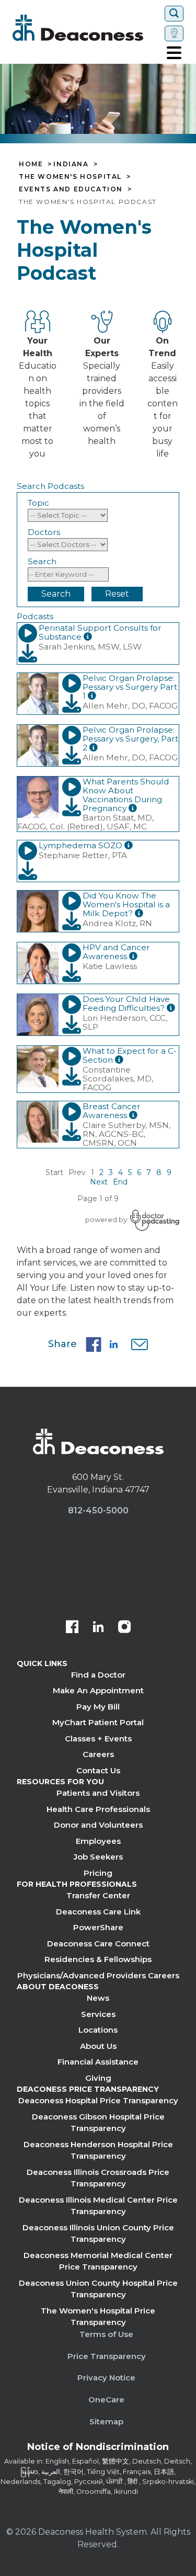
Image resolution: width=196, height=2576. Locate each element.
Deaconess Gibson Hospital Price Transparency (98, 2123)
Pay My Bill (98, 1707)
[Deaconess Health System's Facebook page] (72, 1628)
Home (31, 164)
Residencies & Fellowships (98, 1959)
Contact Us (98, 1770)
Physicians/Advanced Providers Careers (98, 1975)
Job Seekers (98, 1857)
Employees (98, 1841)
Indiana (71, 164)
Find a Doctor (98, 1675)
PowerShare (98, 1927)
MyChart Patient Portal (98, 1722)
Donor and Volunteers (98, 1825)
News (98, 1998)
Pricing (98, 1873)
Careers (98, 1754)
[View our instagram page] (124, 1628)
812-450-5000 (98, 1511)
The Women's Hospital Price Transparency (98, 2317)
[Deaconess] (87, 28)
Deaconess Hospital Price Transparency (98, 2100)
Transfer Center (98, 1895)
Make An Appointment (98, 1690)
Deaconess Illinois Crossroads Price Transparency (98, 2178)
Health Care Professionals (98, 1809)
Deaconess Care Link (98, 1912)
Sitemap (106, 2421)
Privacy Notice (106, 2378)
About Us (98, 2046)
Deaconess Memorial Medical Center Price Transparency (98, 2261)
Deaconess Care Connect (98, 1944)
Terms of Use (106, 2334)
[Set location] (174, 33)
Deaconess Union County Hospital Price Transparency (98, 2289)
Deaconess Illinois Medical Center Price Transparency (98, 2206)
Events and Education (71, 189)
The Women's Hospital (70, 177)
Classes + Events (98, 1739)
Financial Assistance (98, 2062)
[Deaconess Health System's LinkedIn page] (98, 1628)
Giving (98, 2078)
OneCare (106, 2400)
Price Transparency (107, 2356)
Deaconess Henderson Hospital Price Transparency (98, 2150)
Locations (98, 2030)
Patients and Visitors (98, 1793)
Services (98, 2014)
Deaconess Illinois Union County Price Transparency (98, 2233)
